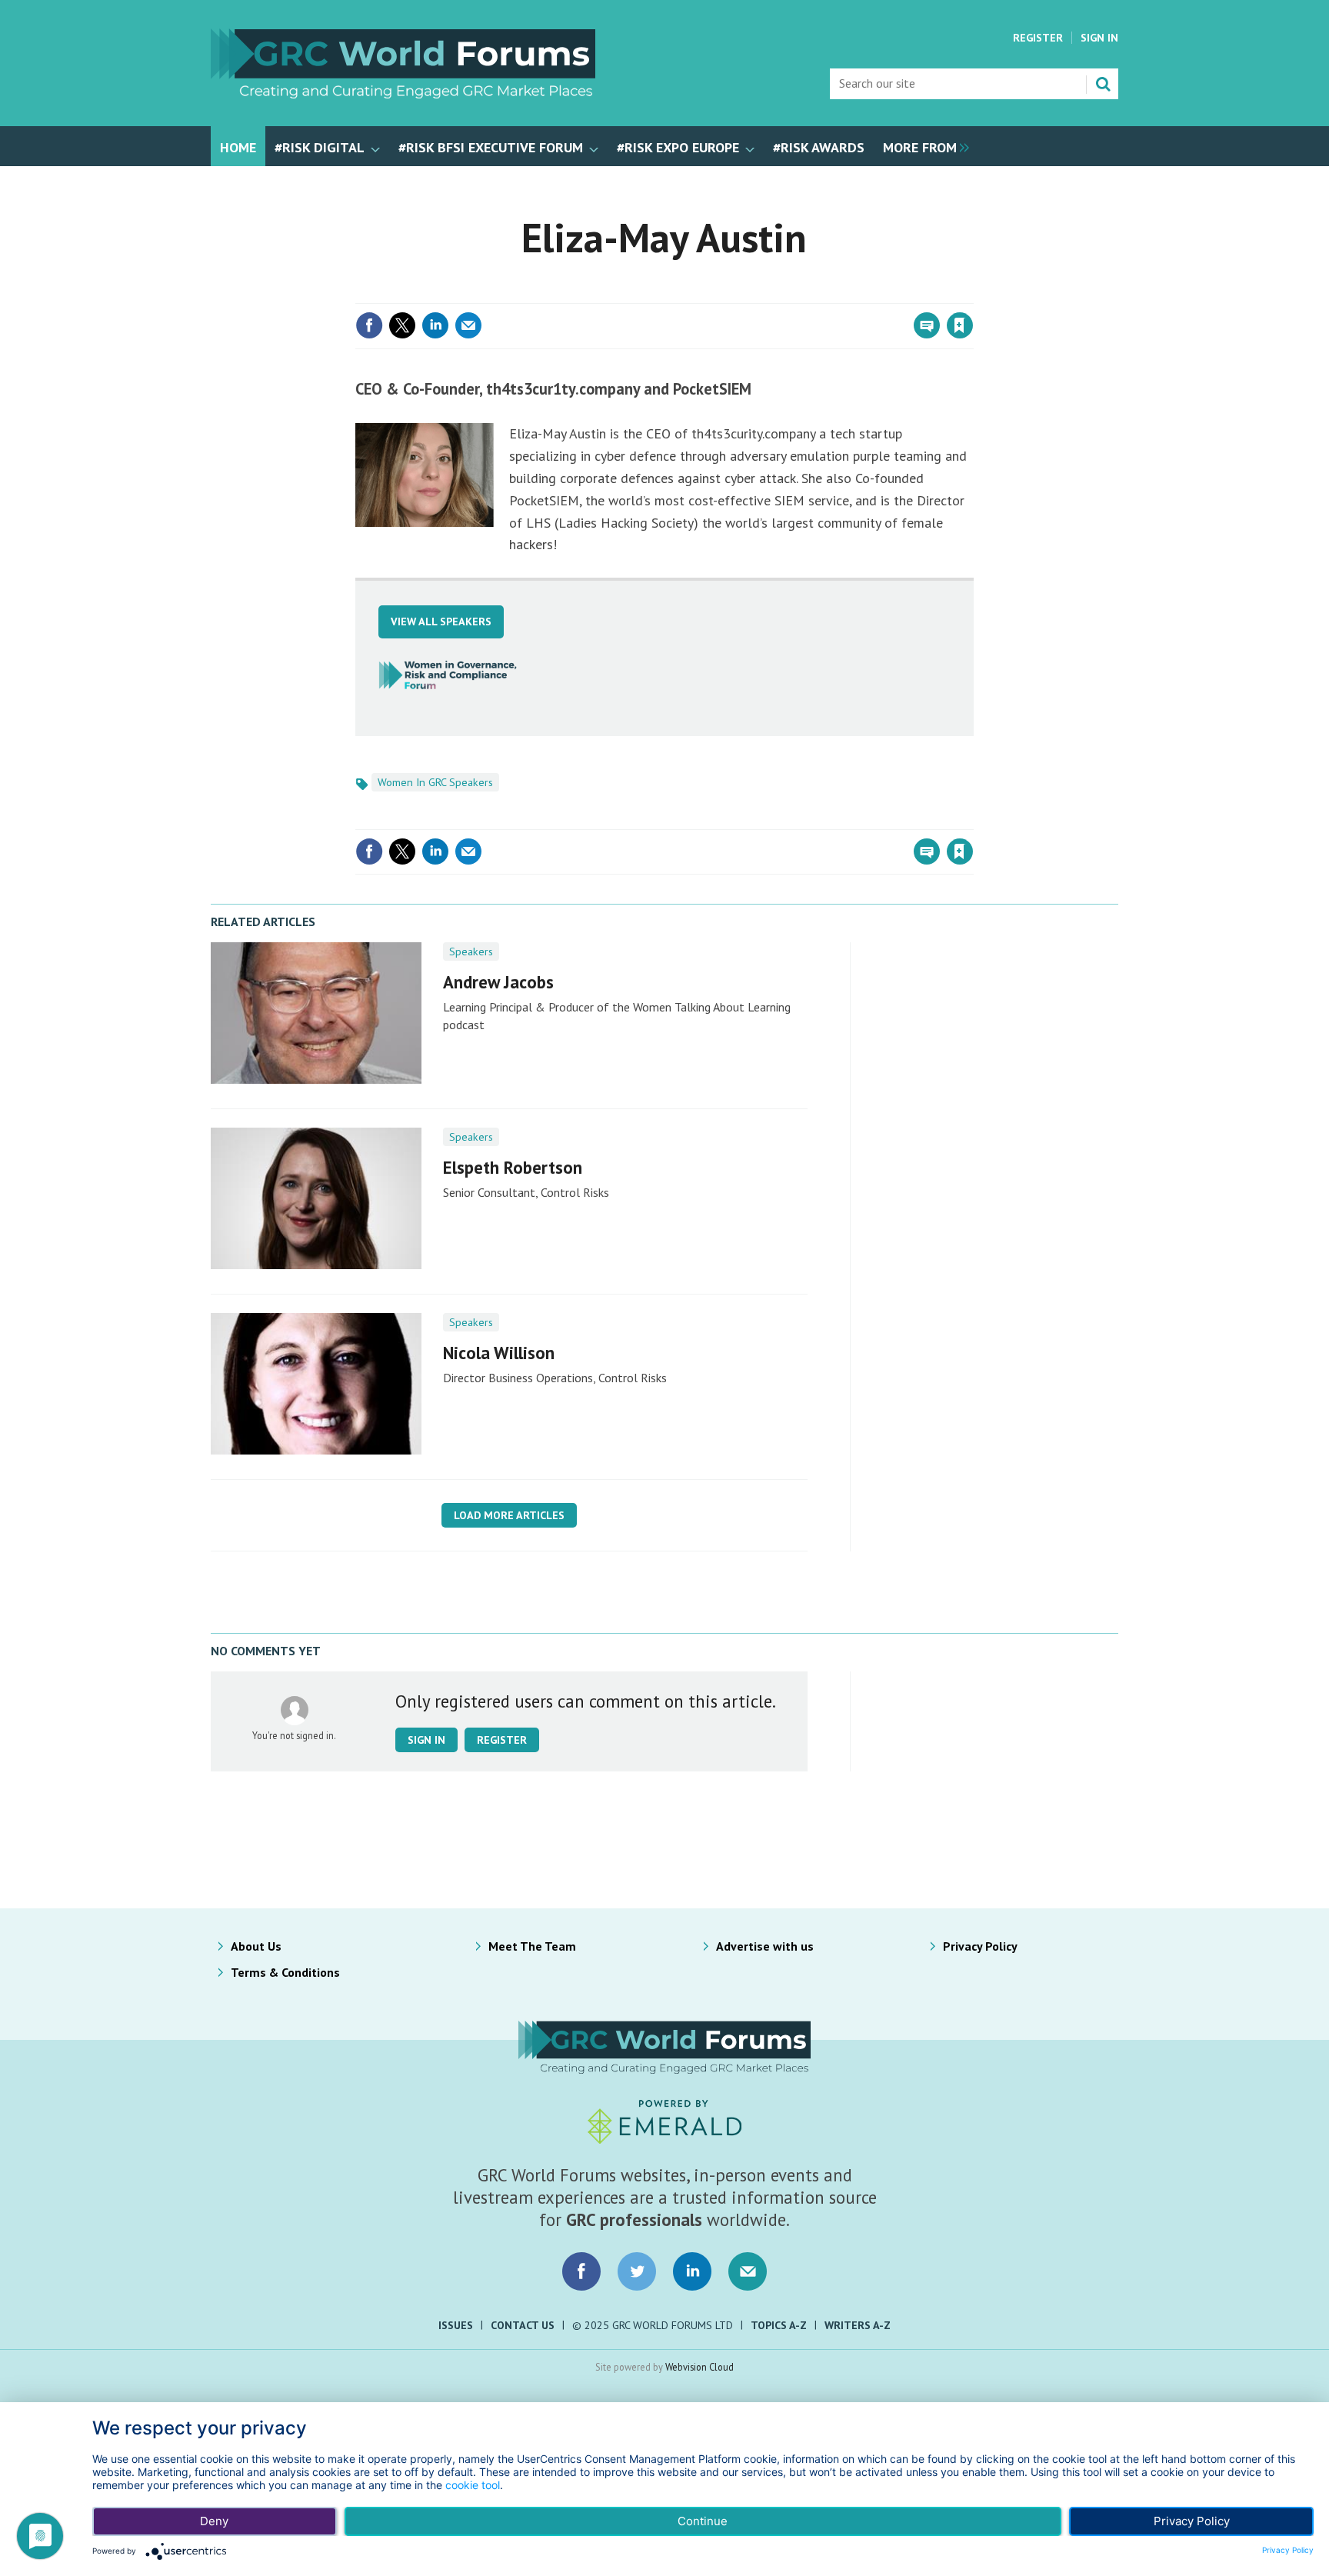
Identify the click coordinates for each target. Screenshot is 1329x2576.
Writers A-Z (858, 2325)
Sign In (1099, 38)
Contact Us (523, 2325)
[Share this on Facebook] (369, 325)
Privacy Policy (980, 1946)
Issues (456, 2325)
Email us (748, 2271)
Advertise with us (765, 1946)
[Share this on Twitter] (402, 325)
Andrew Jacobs (498, 982)
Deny (214, 2521)
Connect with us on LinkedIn (692, 2271)
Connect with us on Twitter (637, 2271)
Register (1038, 38)
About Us (256, 1946)
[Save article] (960, 325)
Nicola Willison (499, 1353)
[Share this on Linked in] (435, 325)
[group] (922, 146)
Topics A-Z (779, 2325)
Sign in (778, 294)
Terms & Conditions (285, 1972)
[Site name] (403, 94)
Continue (703, 2521)
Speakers (471, 951)
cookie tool (473, 2485)
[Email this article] (468, 325)
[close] (972, 294)
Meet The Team (532, 1946)
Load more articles (509, 1515)
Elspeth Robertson (513, 1167)
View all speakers (441, 622)
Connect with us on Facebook (581, 2271)
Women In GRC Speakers (435, 782)
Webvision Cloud (699, 2367)
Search (1103, 84)
